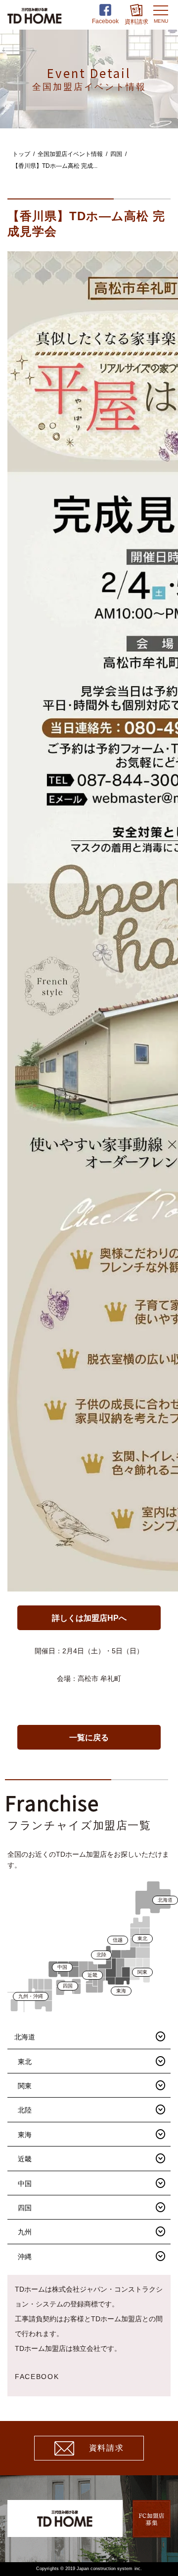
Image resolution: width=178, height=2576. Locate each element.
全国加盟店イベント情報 (70, 154)
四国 (116, 154)
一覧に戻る (89, 1737)
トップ (21, 154)
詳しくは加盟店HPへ (89, 1618)
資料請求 (106, 2448)
